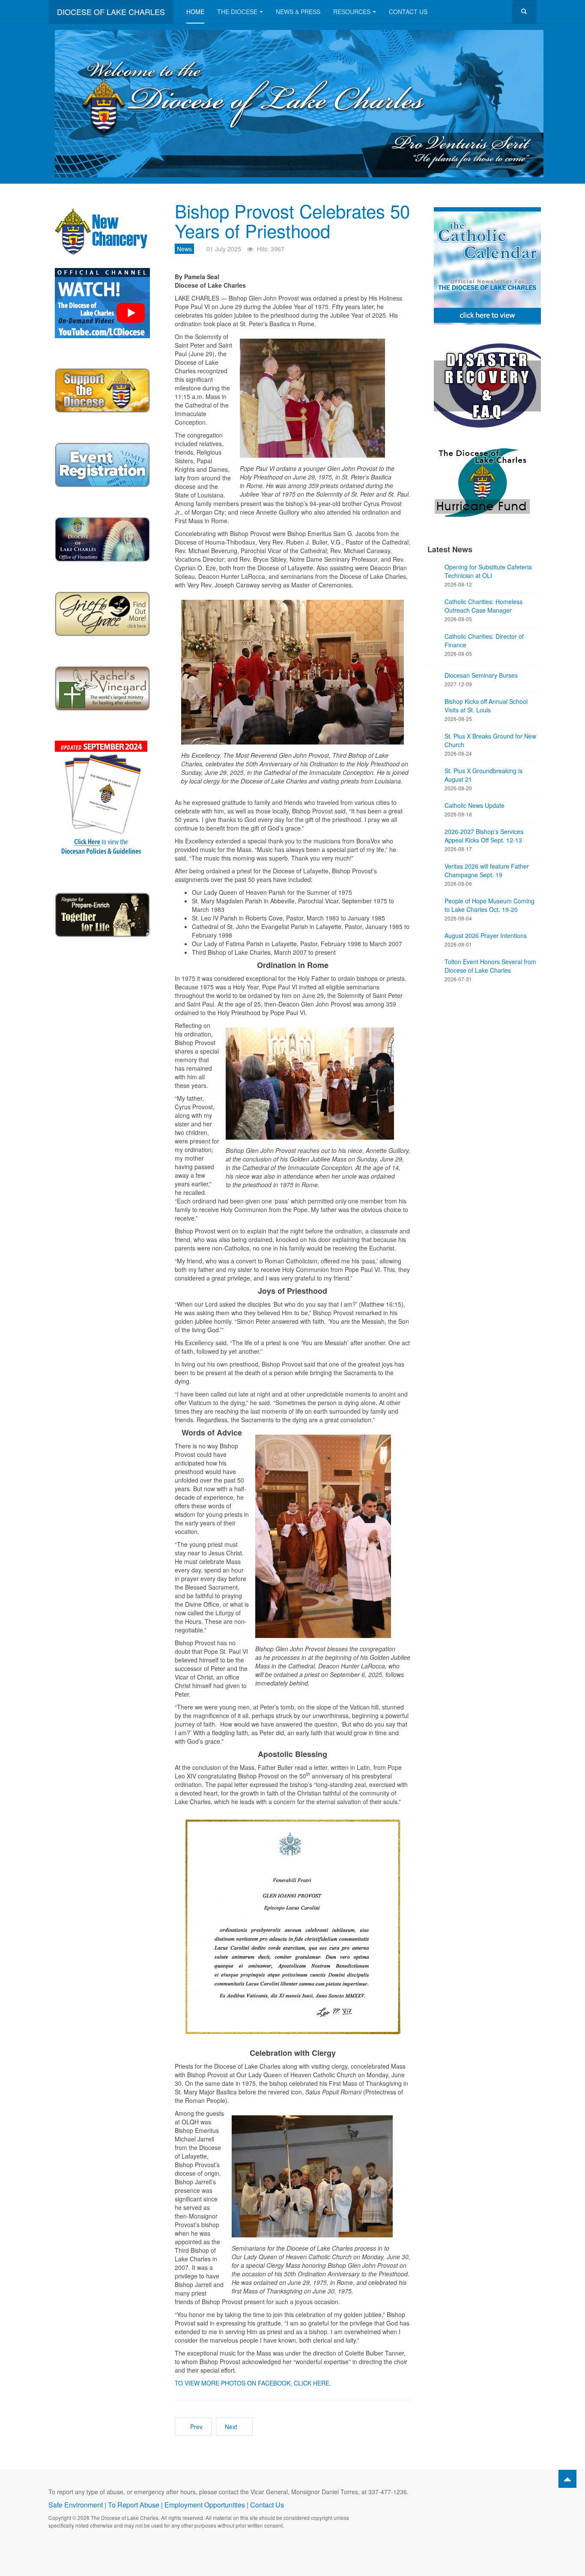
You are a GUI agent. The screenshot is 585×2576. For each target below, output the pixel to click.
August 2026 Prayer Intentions (486, 935)
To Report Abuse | (136, 2505)
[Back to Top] (567, 2479)
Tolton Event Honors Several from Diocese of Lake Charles (490, 966)
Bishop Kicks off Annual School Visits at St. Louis (486, 706)
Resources (352, 12)
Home (195, 12)
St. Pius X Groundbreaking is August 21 (484, 775)
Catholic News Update (475, 805)
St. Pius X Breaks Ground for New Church (490, 740)
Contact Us (408, 12)
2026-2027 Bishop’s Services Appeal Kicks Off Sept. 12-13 (484, 836)
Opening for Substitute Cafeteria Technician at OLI (488, 571)
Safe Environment (76, 2505)
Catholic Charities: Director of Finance (484, 640)
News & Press (298, 12)
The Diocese (237, 12)
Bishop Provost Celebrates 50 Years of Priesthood (292, 220)
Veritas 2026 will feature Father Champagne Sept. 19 (487, 870)
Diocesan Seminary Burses (481, 675)
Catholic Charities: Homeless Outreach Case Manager (484, 606)
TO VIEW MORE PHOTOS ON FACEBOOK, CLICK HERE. (253, 2383)
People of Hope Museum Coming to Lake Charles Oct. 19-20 (489, 905)
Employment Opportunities (205, 2505)
